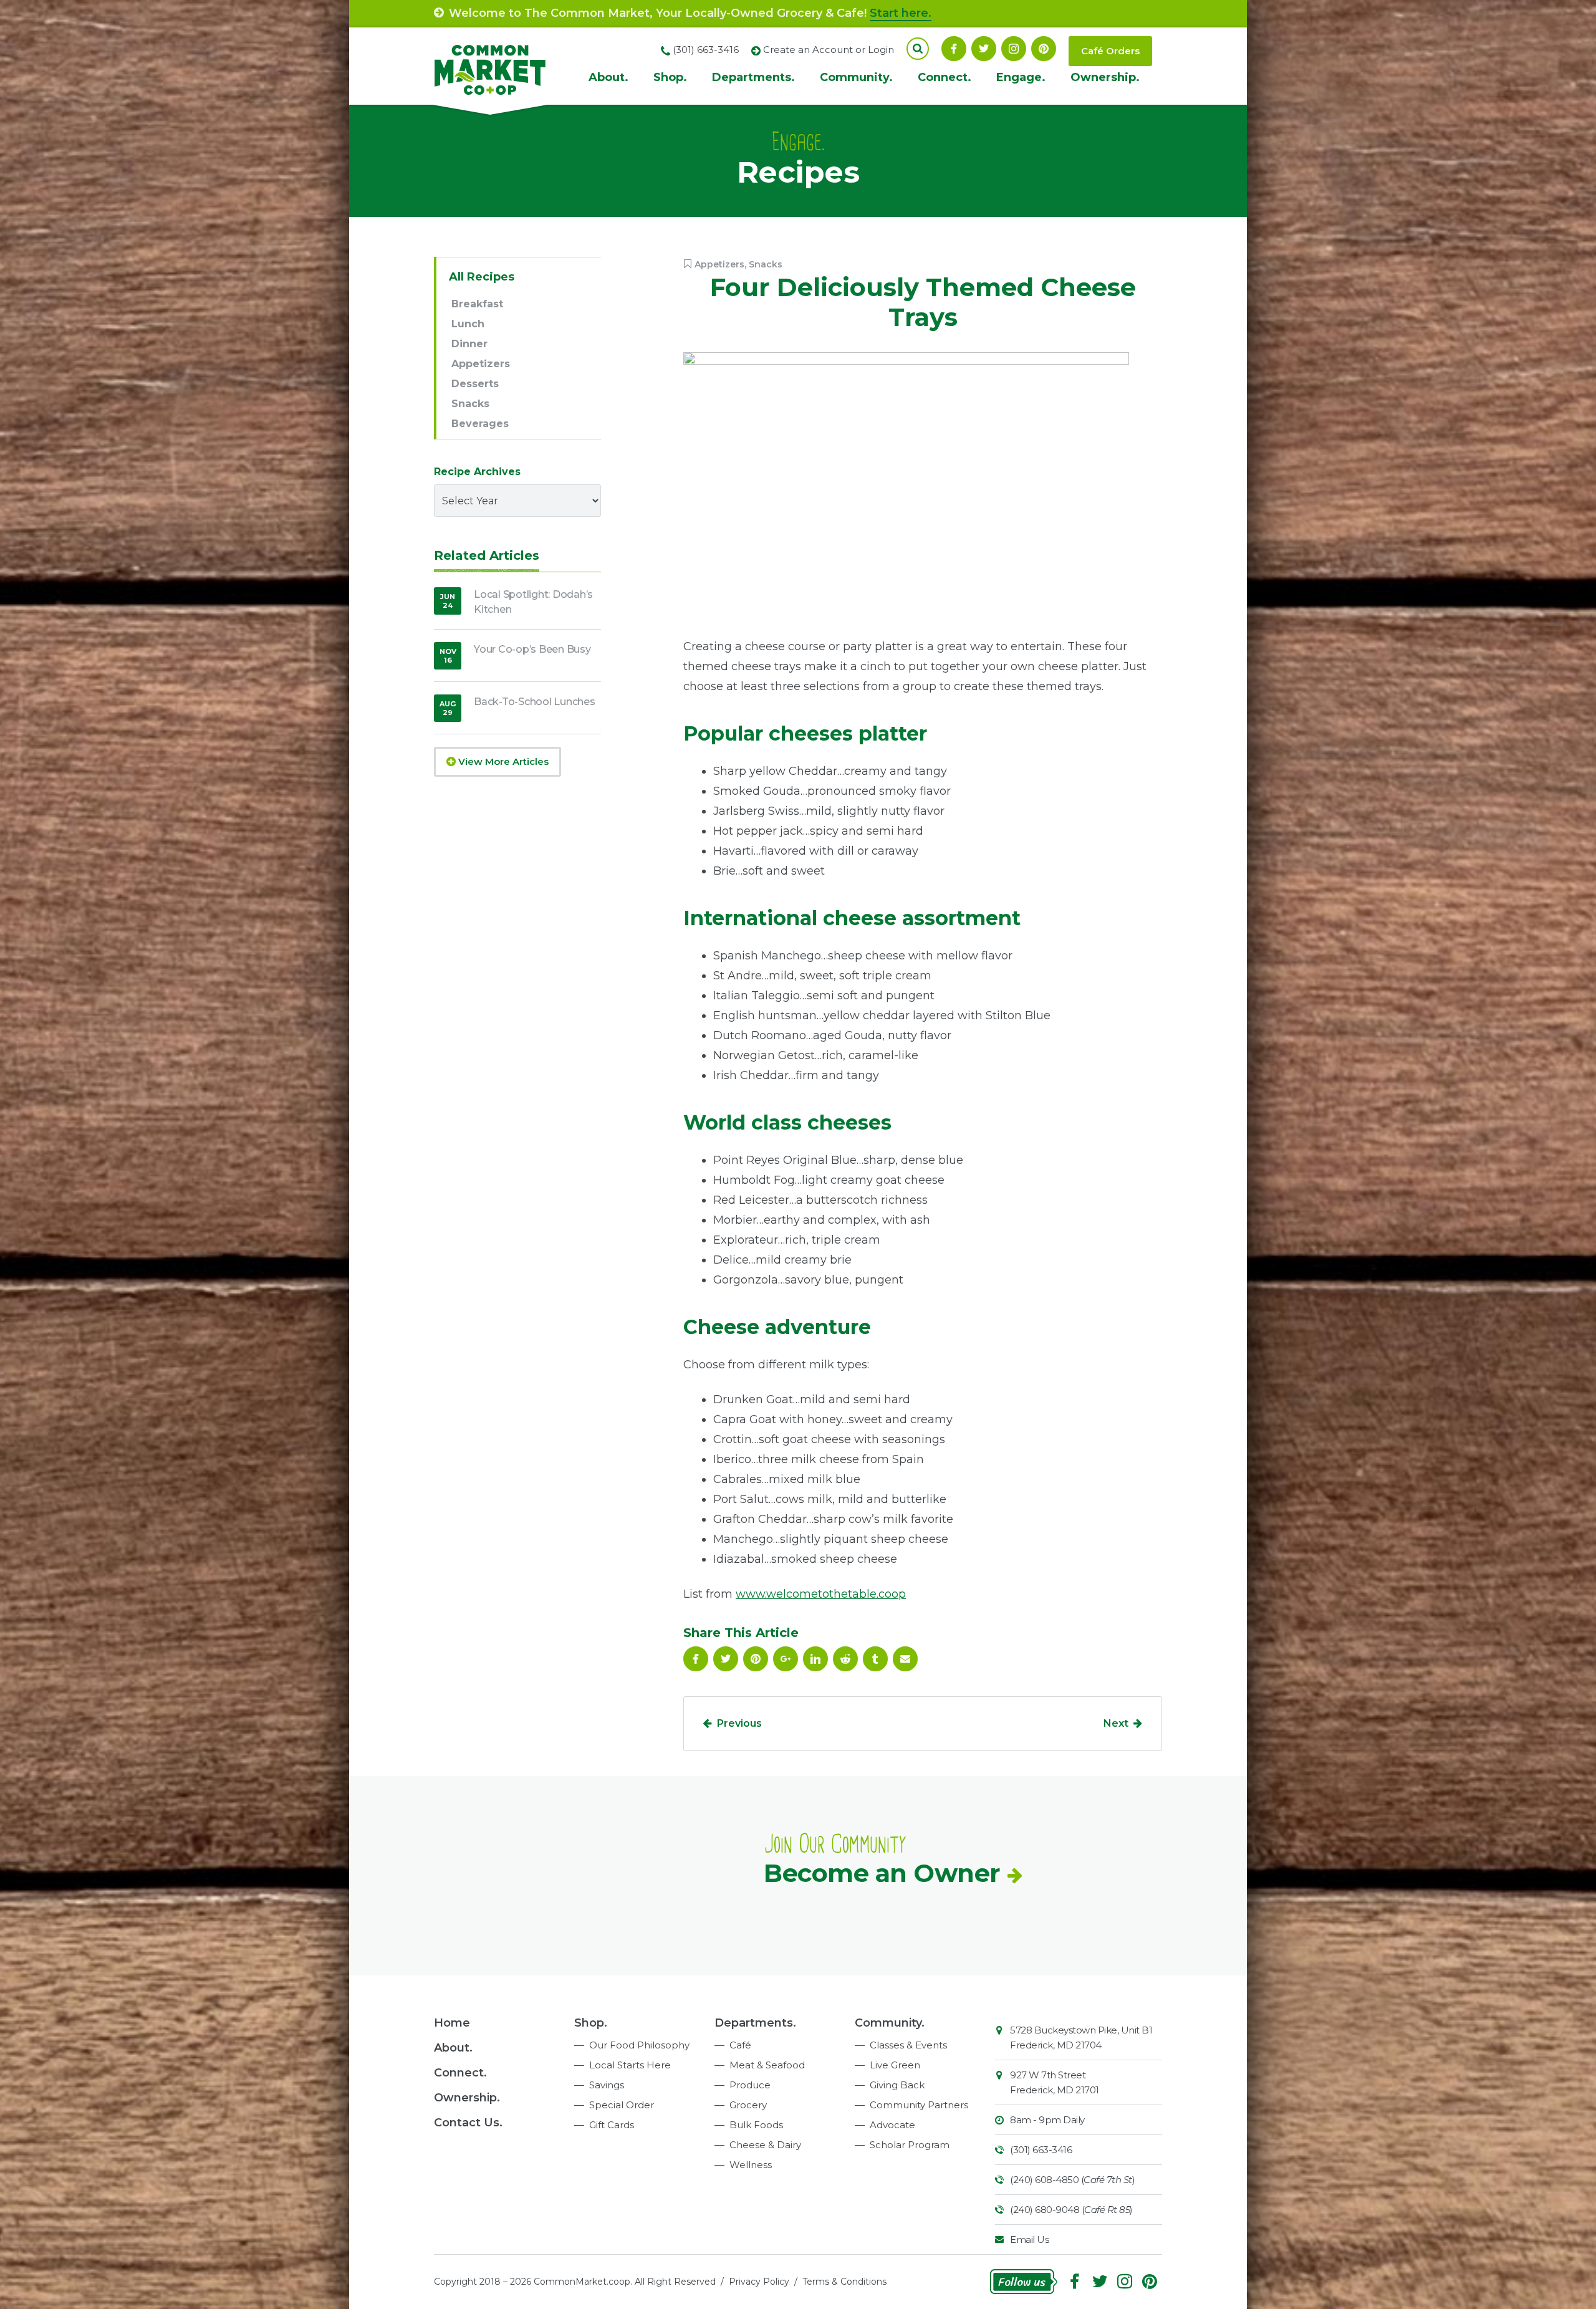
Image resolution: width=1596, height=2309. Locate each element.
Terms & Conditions (844, 2282)
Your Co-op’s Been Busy (532, 649)
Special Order (622, 2105)
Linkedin (815, 1659)
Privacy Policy (759, 2282)
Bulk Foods (756, 2125)
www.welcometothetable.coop (821, 1594)
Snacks (766, 264)
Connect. (945, 77)
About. (608, 77)
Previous (739, 1723)
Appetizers (719, 264)
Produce (750, 2085)
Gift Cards (612, 2125)
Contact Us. (468, 2123)
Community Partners (919, 2105)
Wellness (751, 2165)
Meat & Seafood (767, 2065)
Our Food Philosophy (639, 2045)
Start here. (901, 13)
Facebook (954, 49)
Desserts (475, 384)
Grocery (748, 2105)
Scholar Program (910, 2145)
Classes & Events (908, 2045)
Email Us (1029, 2239)
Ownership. (1105, 77)
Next (1116, 1723)
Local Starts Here (630, 2065)
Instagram (1014, 49)
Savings (607, 2085)
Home (452, 2023)
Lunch (468, 324)
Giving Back (897, 2085)
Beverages (480, 424)
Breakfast (477, 304)
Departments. (753, 77)
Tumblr (875, 1659)
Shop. (670, 77)
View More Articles (502, 761)
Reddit (845, 1659)
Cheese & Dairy (765, 2145)
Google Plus (786, 1659)
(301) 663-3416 (1041, 2150)
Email (905, 1659)
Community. (856, 77)
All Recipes (482, 277)
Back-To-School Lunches (535, 702)
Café (740, 2045)
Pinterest (1044, 49)
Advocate (892, 2125)
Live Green (895, 2065)
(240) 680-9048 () (1071, 2210)
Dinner (469, 344)
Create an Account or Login (829, 50)
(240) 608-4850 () (1072, 2180)
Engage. (1021, 77)
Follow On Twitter (984, 49)
